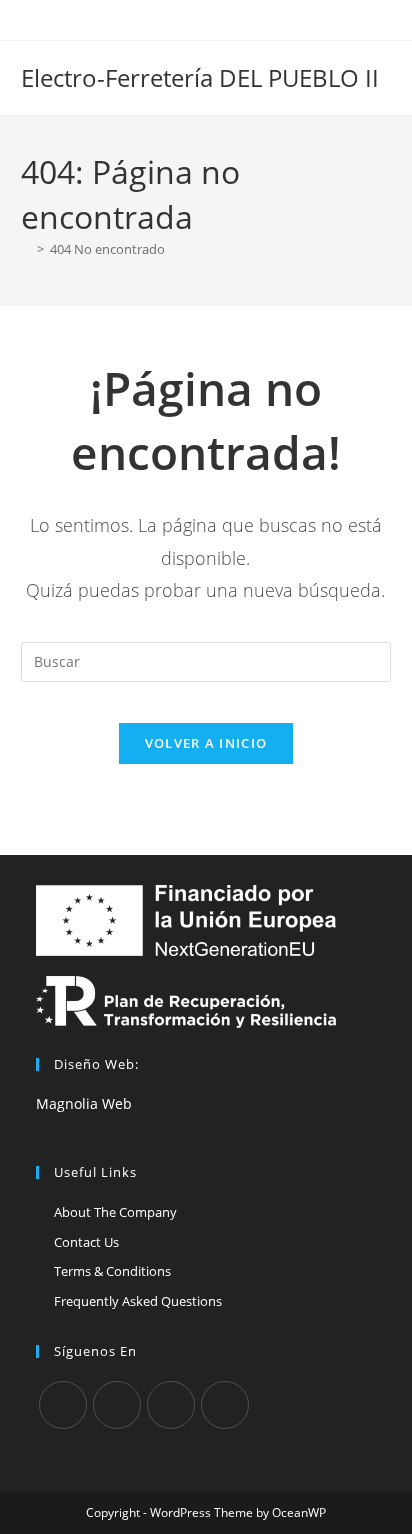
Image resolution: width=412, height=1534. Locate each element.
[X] (63, 1405)
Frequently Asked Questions (138, 1301)
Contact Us (86, 1242)
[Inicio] (26, 249)
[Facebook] (117, 1405)
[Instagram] (171, 1405)
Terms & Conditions (112, 1271)
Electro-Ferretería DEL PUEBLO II (200, 77)
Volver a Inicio (206, 743)
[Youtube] (225, 1405)
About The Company (115, 1212)
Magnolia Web (84, 1103)
